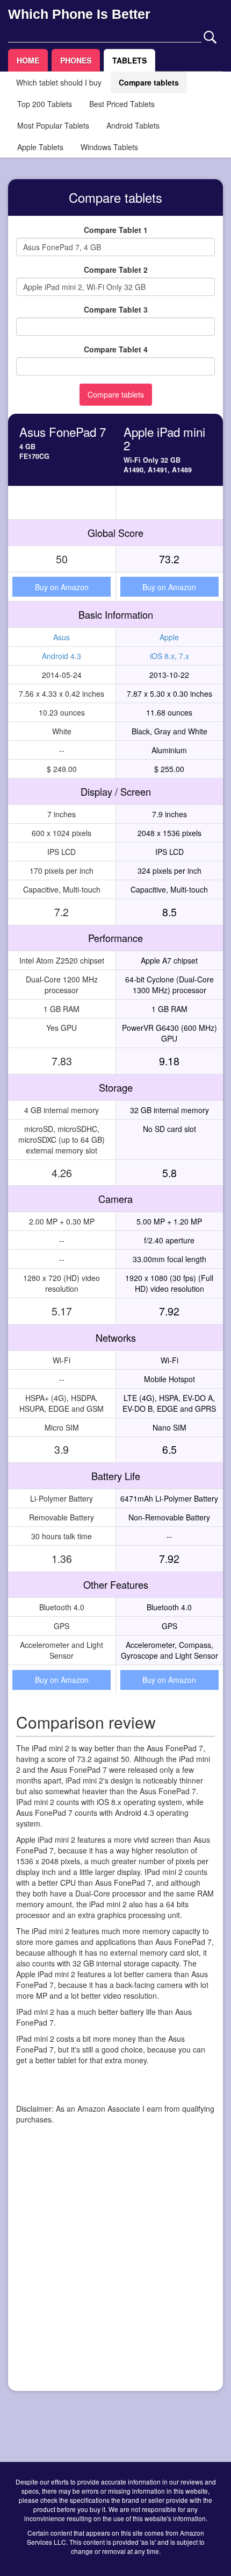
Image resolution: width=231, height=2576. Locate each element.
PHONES (76, 60)
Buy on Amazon (62, 587)
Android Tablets (133, 125)
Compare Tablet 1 (116, 230)
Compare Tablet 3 (116, 309)
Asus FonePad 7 (63, 431)
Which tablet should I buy (59, 82)
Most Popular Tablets (53, 125)
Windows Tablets (109, 147)
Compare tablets (149, 82)
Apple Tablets (40, 147)
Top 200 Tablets (45, 104)
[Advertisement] (115, 2267)
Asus (62, 637)
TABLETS (129, 60)
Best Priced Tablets (122, 104)
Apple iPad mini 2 (164, 438)
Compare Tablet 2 (116, 270)
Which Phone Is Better (79, 14)
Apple (169, 637)
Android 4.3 (62, 656)
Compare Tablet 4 (116, 349)
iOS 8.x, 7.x (169, 656)
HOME (28, 60)
